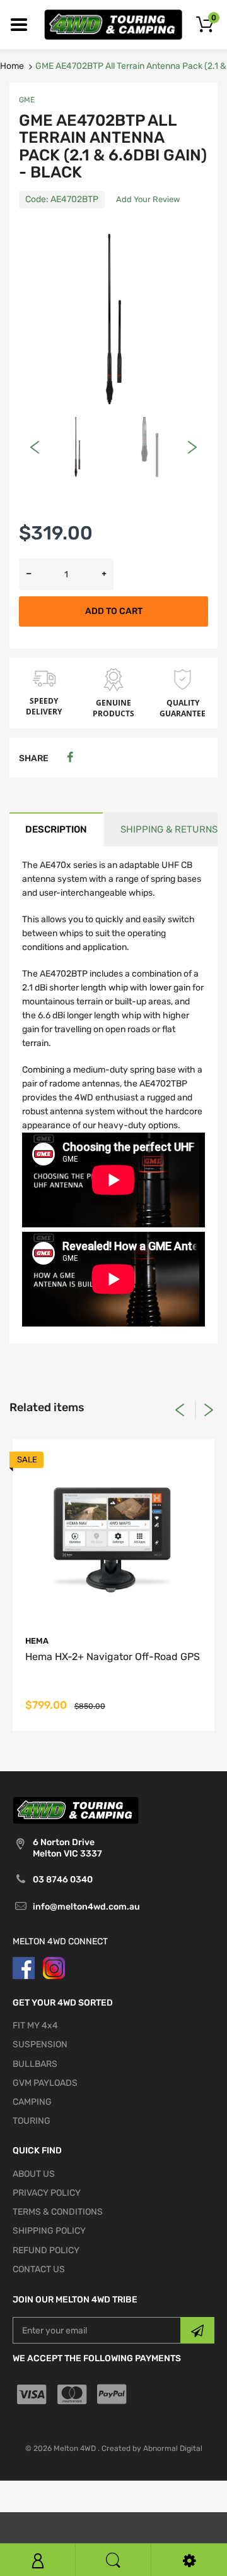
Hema (37, 1641)
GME (27, 100)
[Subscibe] (197, 2330)
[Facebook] (70, 758)
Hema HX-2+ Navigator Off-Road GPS (113, 1657)
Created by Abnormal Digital (152, 2448)
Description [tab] (56, 829)
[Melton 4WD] (113, 24)
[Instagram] (54, 1967)
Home (12, 66)
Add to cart (114, 611)
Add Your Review (148, 199)
